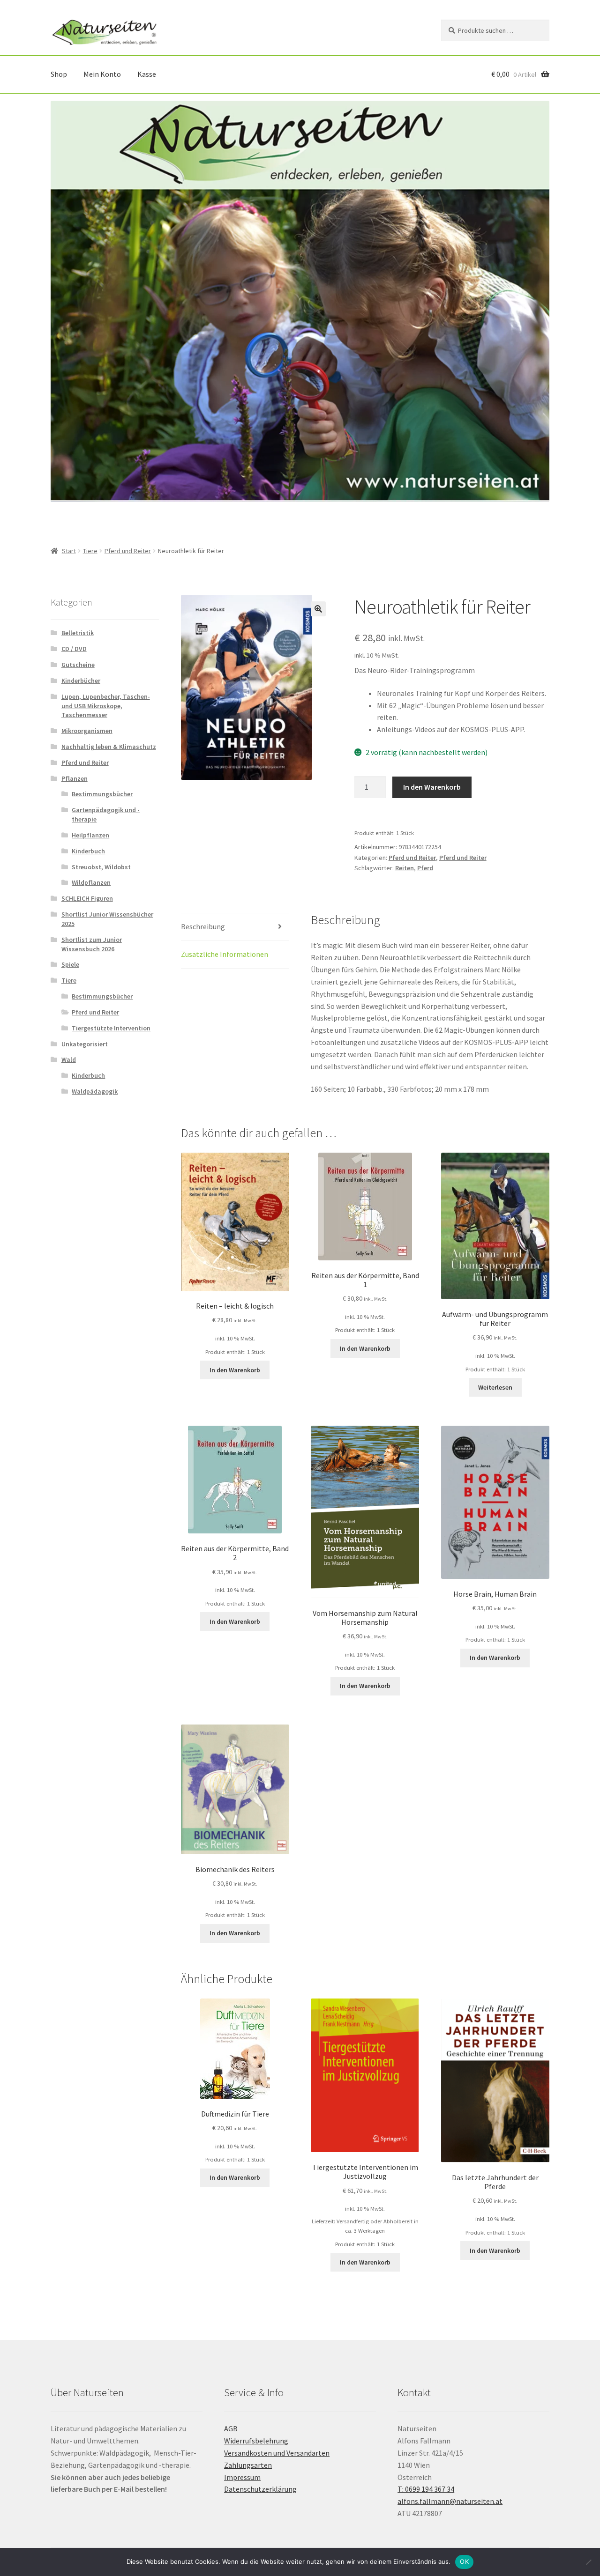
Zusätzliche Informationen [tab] (225, 954)
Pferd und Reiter (128, 551)
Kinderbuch (88, 851)
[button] (318, 609)
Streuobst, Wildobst (101, 867)
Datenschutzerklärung (260, 2489)
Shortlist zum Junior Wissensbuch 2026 (92, 944)
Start (69, 551)
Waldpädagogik (95, 1091)
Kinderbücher (81, 681)
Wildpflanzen (91, 882)
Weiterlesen (495, 1387)
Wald (69, 1059)
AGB (231, 2428)
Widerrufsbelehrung (256, 2441)
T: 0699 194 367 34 (426, 2489)
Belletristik (78, 633)
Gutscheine (78, 665)
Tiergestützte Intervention (111, 1028)
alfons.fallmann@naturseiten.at (450, 2501)
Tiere (90, 551)
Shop (59, 74)
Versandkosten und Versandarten (277, 2453)
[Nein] (588, 2562)
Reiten (405, 868)
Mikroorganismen (87, 731)
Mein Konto (102, 74)
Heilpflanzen (90, 835)
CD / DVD (74, 649)
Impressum (242, 2477)
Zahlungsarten (248, 2465)
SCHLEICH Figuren (87, 898)
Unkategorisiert (85, 1044)
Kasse (147, 74)
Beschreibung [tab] (203, 926)
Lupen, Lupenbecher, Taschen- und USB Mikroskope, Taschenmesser (106, 706)
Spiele (70, 964)
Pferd (425, 868)
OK (464, 2561)
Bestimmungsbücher (102, 794)
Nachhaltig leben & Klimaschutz (109, 747)
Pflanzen (75, 778)
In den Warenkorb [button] (235, 1370)
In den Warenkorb (432, 787)
